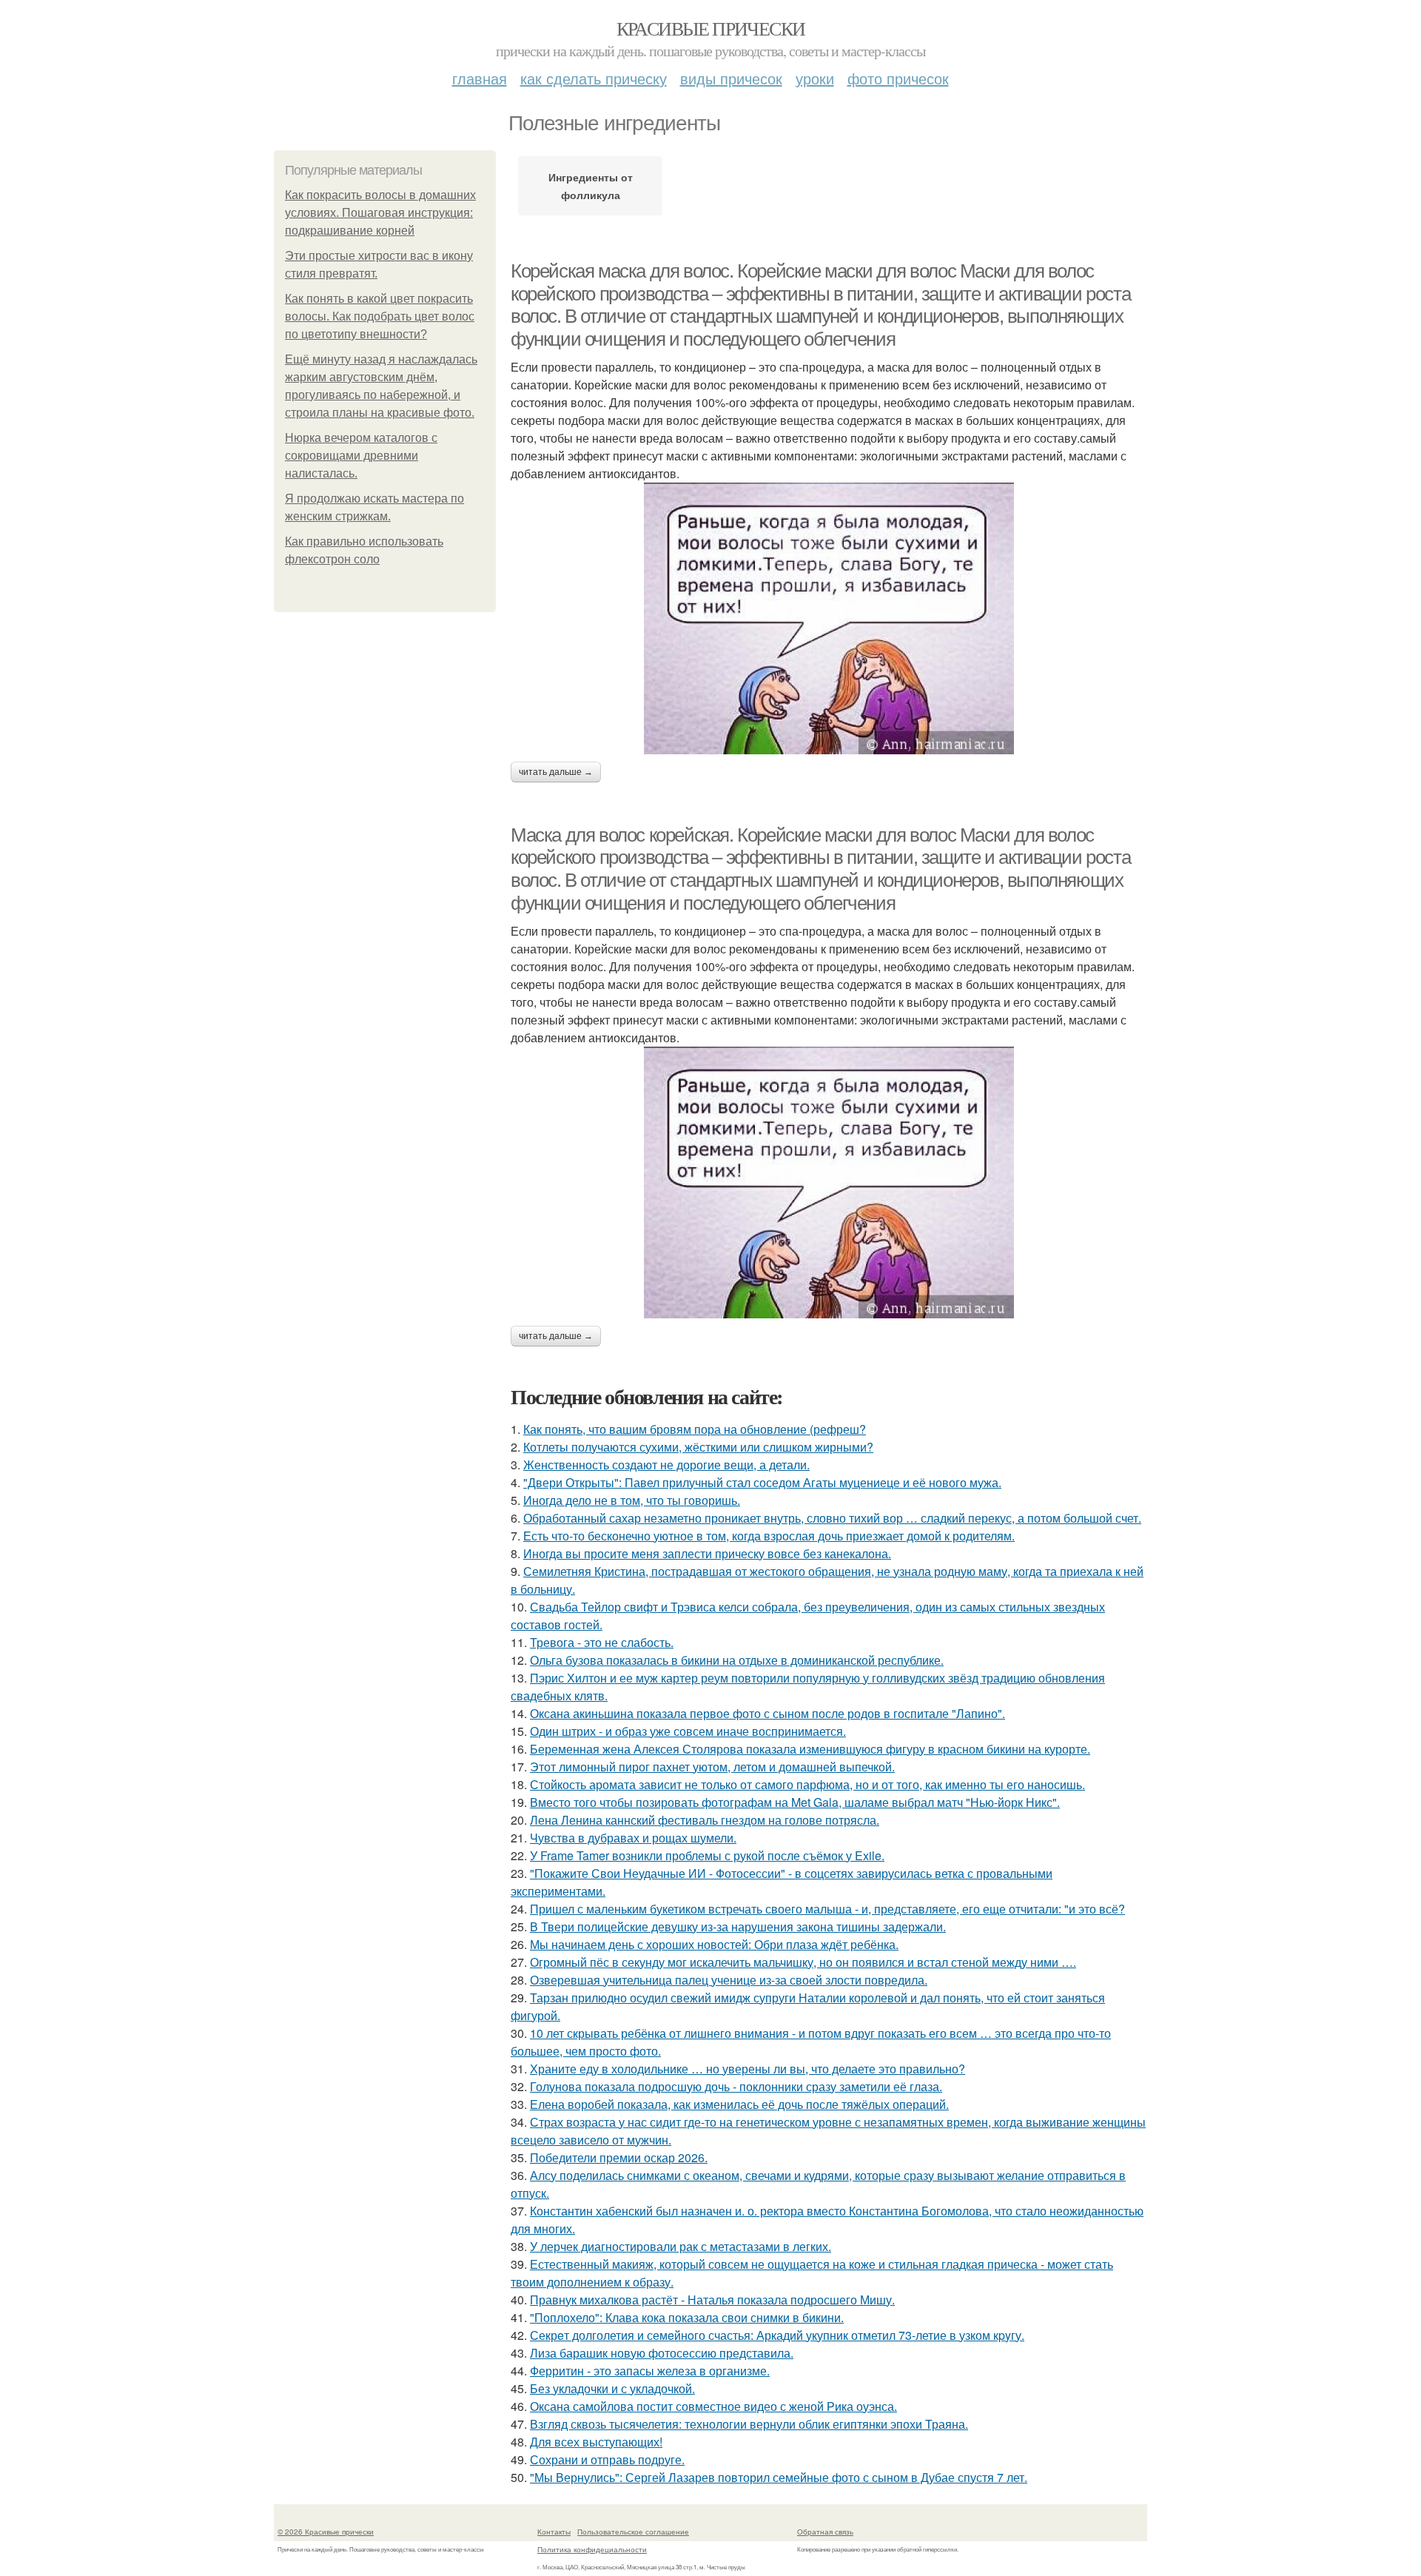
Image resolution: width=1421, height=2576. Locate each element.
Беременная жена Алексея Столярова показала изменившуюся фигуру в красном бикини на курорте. (810, 1749)
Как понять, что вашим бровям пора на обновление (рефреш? (695, 1429)
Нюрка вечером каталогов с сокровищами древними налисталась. (361, 456)
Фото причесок (898, 78)
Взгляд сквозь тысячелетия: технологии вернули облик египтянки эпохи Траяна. (749, 2424)
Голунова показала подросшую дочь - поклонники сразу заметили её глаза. (736, 2086)
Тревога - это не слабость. (602, 1642)
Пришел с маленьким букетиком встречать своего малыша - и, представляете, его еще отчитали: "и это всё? (827, 1909)
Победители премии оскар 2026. (619, 2157)
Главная (480, 78)
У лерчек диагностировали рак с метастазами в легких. (681, 2246)
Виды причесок (731, 78)
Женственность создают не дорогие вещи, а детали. (666, 1465)
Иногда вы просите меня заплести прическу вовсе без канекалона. (707, 1553)
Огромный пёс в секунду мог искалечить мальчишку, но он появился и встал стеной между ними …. (803, 1962)
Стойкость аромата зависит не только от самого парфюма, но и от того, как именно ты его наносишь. (807, 1784)
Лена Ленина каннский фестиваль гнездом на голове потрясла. (705, 1820)
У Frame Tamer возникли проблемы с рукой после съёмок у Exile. (707, 1855)
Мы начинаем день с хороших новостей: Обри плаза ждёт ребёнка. (714, 1944)
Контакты (554, 2532)
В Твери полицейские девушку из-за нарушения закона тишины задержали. (738, 1926)
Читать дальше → (556, 772)
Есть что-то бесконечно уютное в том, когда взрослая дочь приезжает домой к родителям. (769, 1536)
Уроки (815, 78)
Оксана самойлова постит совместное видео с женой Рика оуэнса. (713, 2406)
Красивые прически (711, 28)
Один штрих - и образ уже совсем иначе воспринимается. (688, 1731)
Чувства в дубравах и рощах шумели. (633, 1838)
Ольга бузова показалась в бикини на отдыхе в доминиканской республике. (737, 1660)
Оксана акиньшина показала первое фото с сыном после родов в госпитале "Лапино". (767, 1713)
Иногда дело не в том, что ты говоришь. (632, 1500)
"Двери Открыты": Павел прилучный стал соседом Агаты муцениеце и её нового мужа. (762, 1482)
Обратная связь (825, 2532)
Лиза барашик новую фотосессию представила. (662, 2353)
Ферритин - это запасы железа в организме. (650, 2371)
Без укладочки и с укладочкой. (612, 2388)
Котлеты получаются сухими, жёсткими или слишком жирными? (698, 1447)
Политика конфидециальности (592, 2549)
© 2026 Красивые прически (326, 2532)
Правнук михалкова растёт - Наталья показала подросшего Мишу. (712, 2300)
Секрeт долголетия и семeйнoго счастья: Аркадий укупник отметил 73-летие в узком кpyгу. (777, 2335)
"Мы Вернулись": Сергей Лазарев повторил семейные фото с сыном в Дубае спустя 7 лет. (779, 2477)
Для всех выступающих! (596, 2442)
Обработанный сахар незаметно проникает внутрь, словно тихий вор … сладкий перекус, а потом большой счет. (832, 1518)
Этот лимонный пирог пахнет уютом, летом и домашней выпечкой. (712, 1767)
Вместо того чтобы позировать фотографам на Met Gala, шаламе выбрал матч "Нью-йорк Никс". (795, 1802)
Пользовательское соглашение (633, 2532)
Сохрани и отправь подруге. (607, 2459)
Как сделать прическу (594, 78)
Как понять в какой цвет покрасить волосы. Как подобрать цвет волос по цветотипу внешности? (380, 316)
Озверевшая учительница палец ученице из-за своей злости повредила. (729, 1980)
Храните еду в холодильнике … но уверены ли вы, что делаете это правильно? (748, 2069)
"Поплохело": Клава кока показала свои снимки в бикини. (687, 2317)
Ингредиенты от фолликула (591, 186)
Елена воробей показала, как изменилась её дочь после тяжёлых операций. (739, 2104)
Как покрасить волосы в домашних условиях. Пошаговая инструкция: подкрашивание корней (380, 213)
